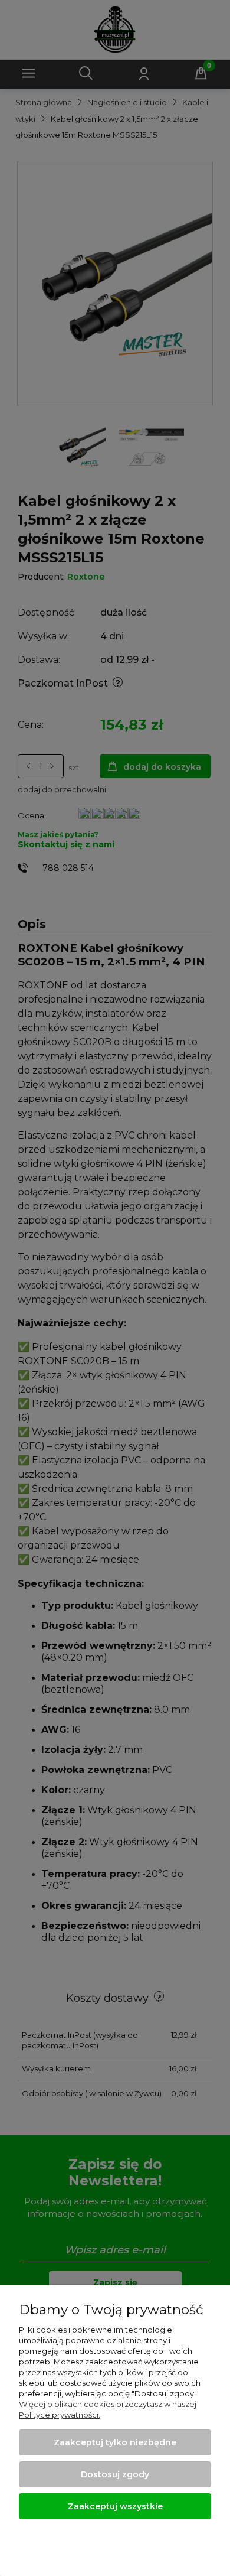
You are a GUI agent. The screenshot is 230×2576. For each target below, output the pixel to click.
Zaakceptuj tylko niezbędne (115, 2442)
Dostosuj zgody (115, 2474)
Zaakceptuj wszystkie (115, 2506)
